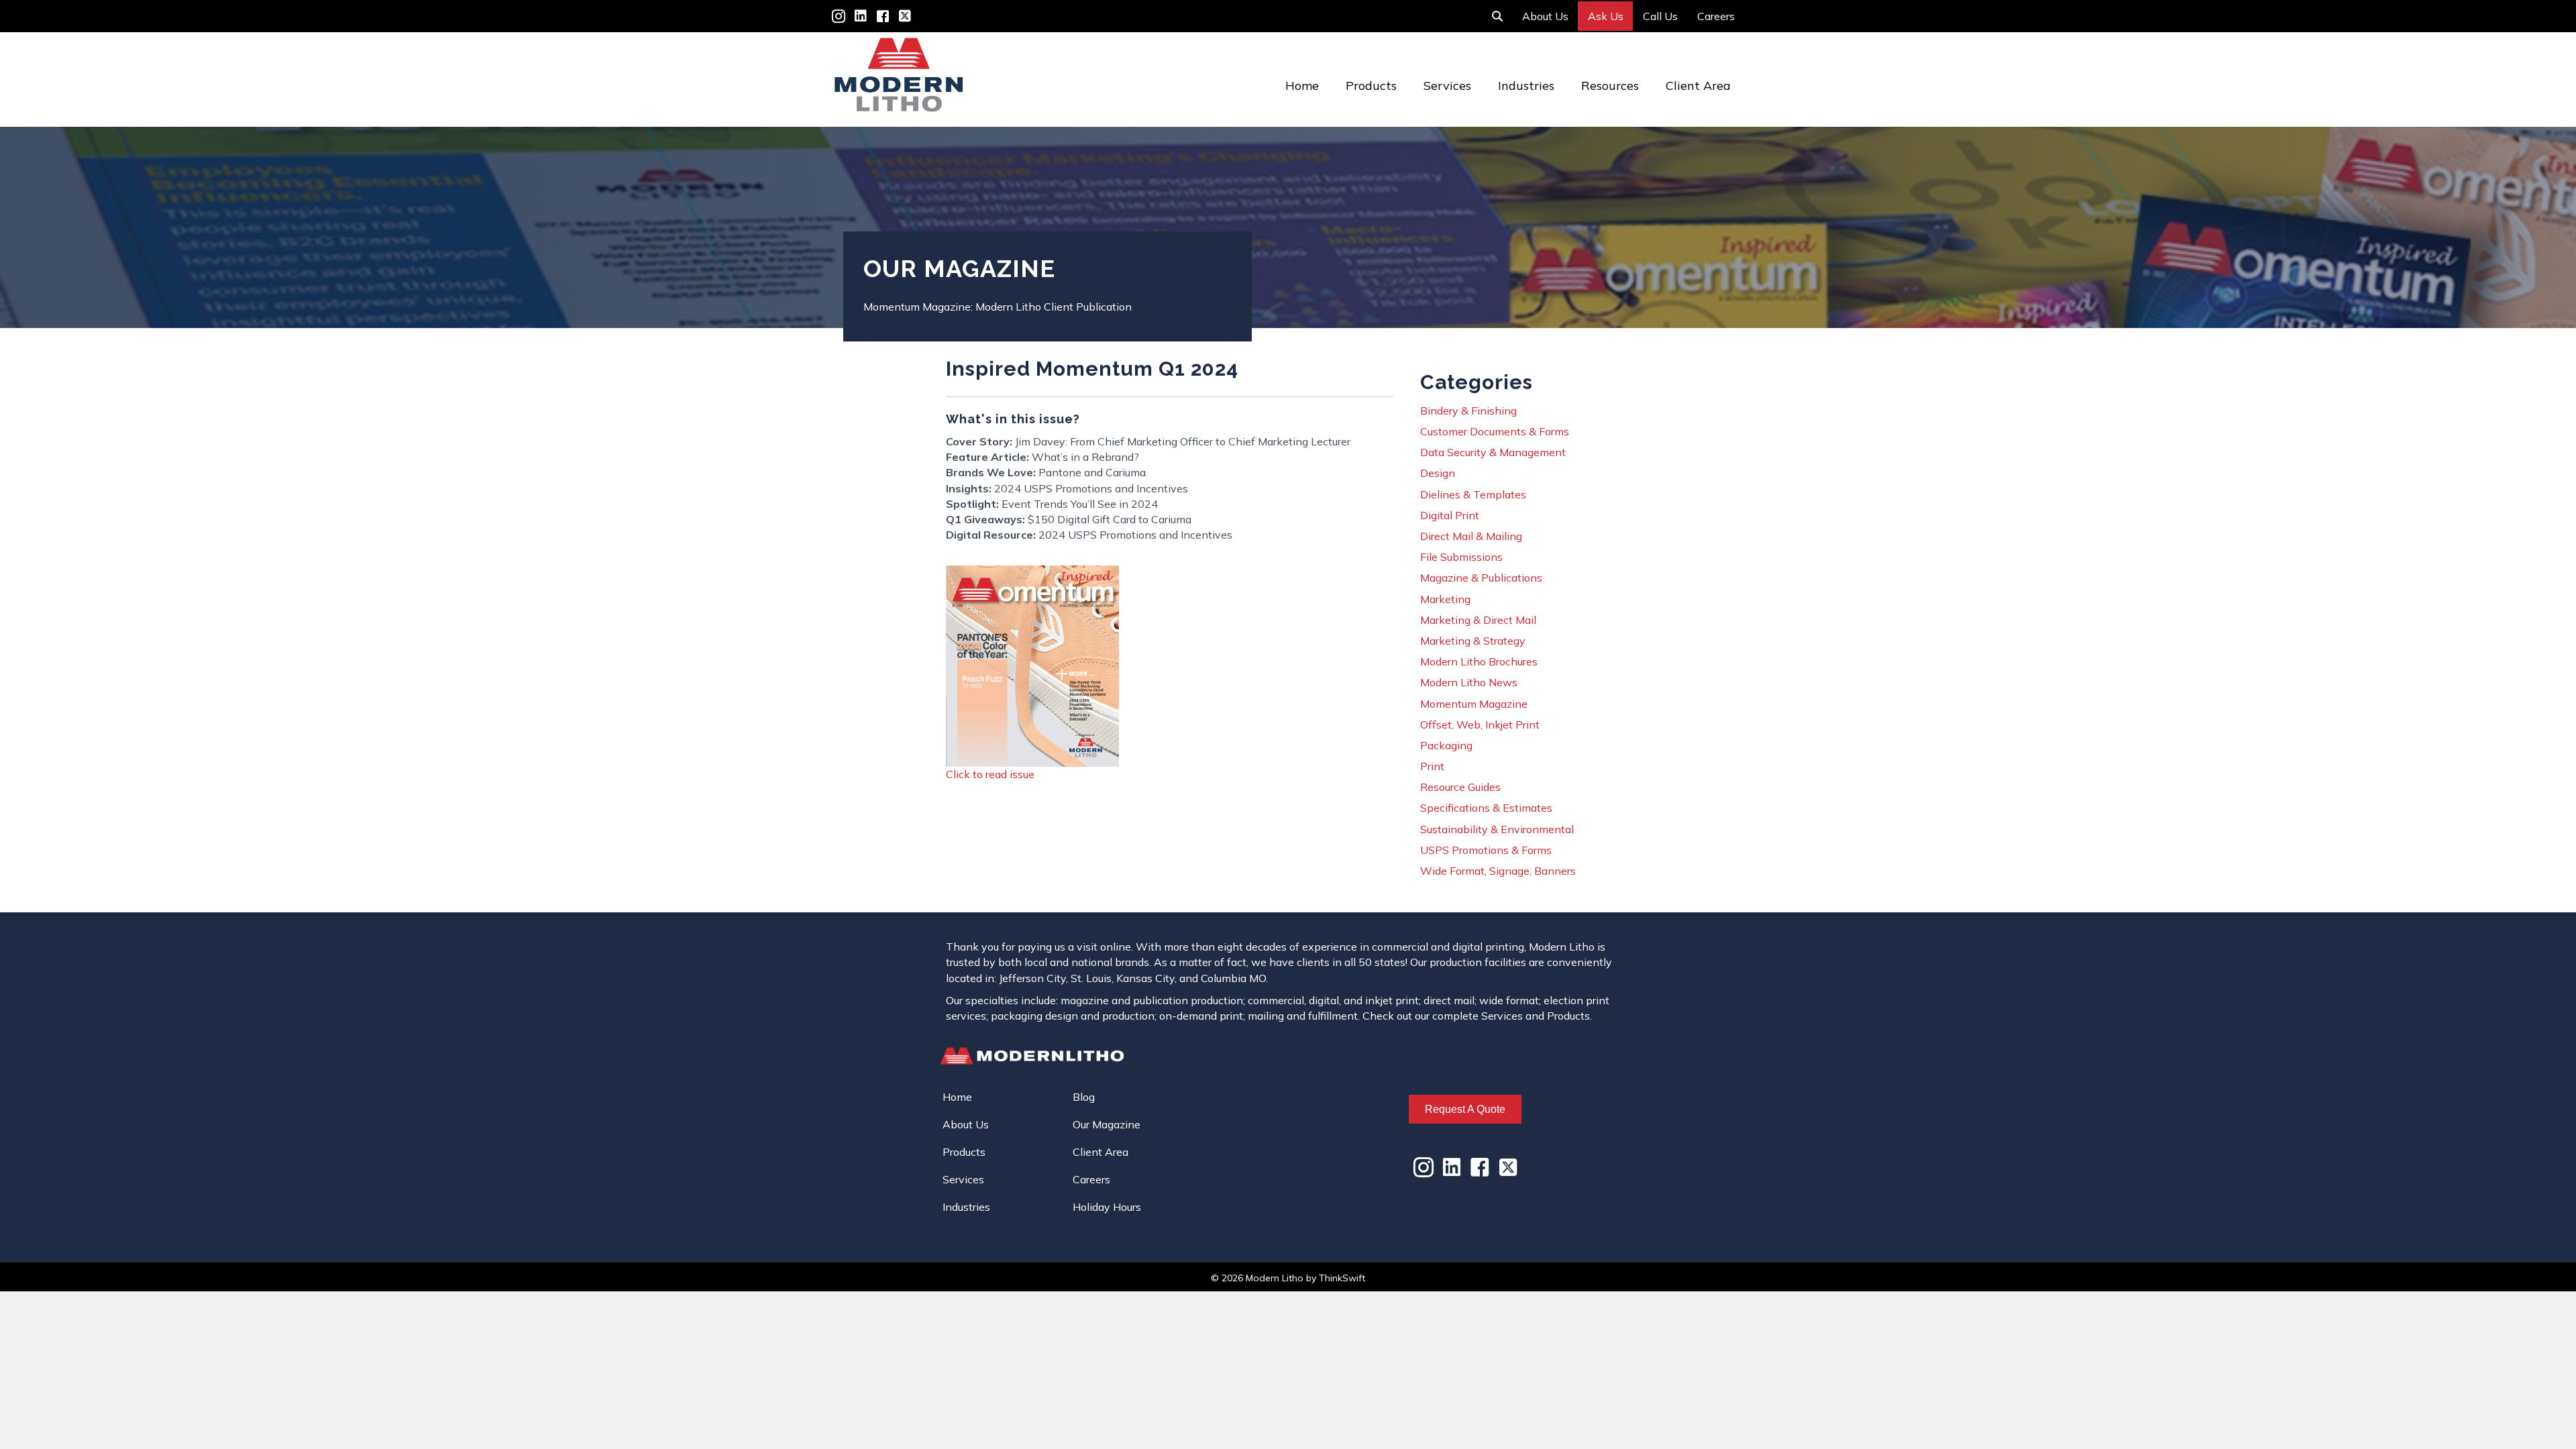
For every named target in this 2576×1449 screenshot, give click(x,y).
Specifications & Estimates (1486, 808)
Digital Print (1450, 515)
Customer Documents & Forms (1495, 431)
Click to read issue (990, 774)
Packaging (1446, 745)
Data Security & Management (1493, 452)
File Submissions (1461, 557)
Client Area (1698, 86)
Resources (1610, 86)
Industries (1526, 86)
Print (1432, 766)
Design (1438, 473)
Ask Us (1606, 16)
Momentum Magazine (1474, 704)
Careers (1716, 16)
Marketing (1445, 599)
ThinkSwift (1342, 1278)
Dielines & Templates (1473, 494)
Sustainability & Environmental (1497, 829)
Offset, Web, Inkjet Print (1480, 724)
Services (1447, 86)
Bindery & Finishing (1468, 411)
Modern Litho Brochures (1479, 661)
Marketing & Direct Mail (1478, 620)
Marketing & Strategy (1473, 641)
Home (1302, 86)
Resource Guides (1460, 787)
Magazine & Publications (1481, 578)
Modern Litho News (1469, 682)
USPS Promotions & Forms (1486, 850)
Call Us (1660, 16)
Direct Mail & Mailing (1471, 536)
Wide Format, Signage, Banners (1498, 871)
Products (1371, 86)
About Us (1545, 16)
